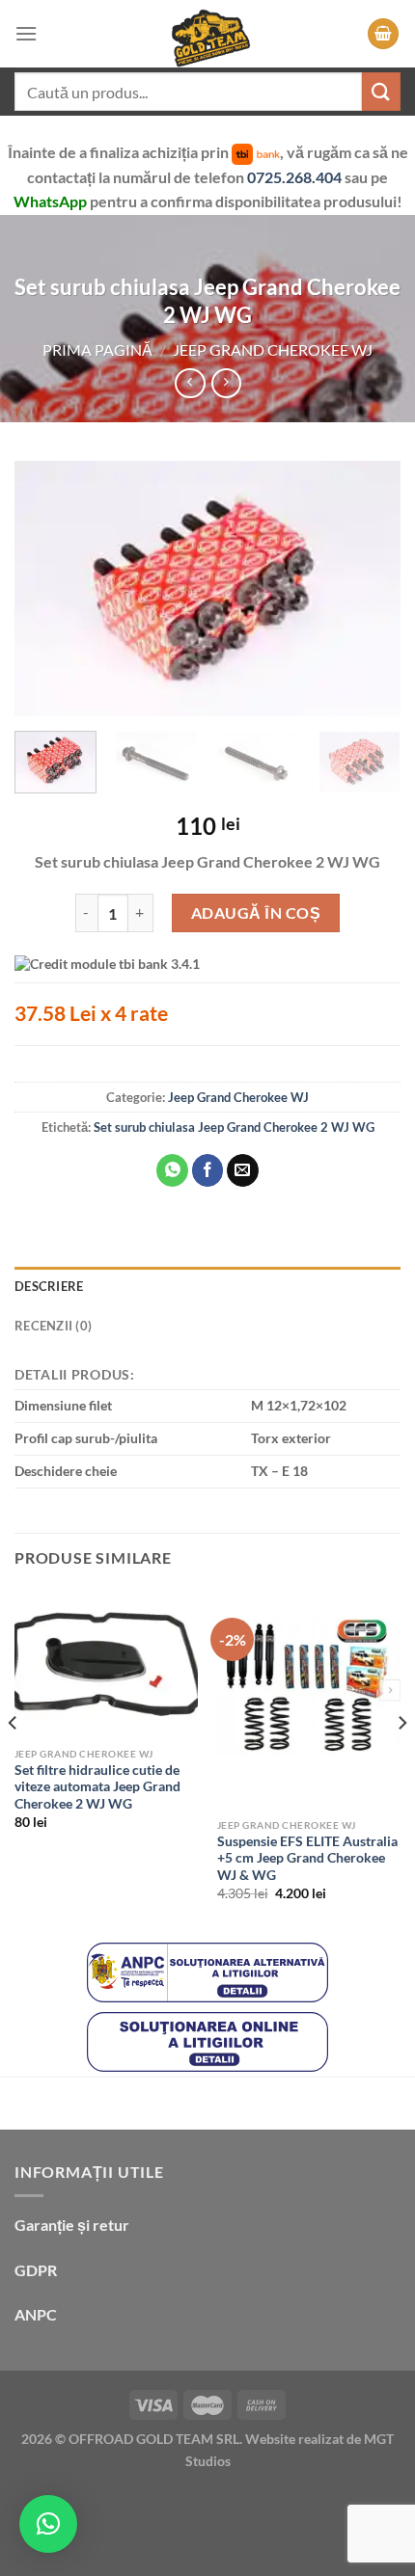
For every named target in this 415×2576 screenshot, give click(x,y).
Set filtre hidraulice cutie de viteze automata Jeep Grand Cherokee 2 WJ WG (97, 1787)
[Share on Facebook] (208, 1170)
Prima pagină (97, 349)
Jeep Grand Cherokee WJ (273, 349)
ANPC (36, 2314)
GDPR (36, 2270)
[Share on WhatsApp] (172, 1170)
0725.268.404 (296, 177)
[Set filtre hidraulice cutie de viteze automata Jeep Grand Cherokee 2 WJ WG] (106, 1663)
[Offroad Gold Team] (207, 34)
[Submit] (381, 91)
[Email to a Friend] (243, 1170)
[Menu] (26, 33)
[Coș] (383, 34)
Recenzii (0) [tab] (53, 1326)
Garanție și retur (72, 2225)
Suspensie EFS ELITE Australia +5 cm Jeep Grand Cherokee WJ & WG (307, 1858)
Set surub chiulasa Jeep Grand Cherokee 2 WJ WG (234, 1127)
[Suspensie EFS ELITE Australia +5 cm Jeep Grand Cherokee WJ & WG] (309, 1699)
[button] (48, 2524)
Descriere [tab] (49, 1286)
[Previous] (46, 589)
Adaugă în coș (256, 912)
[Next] (369, 589)
